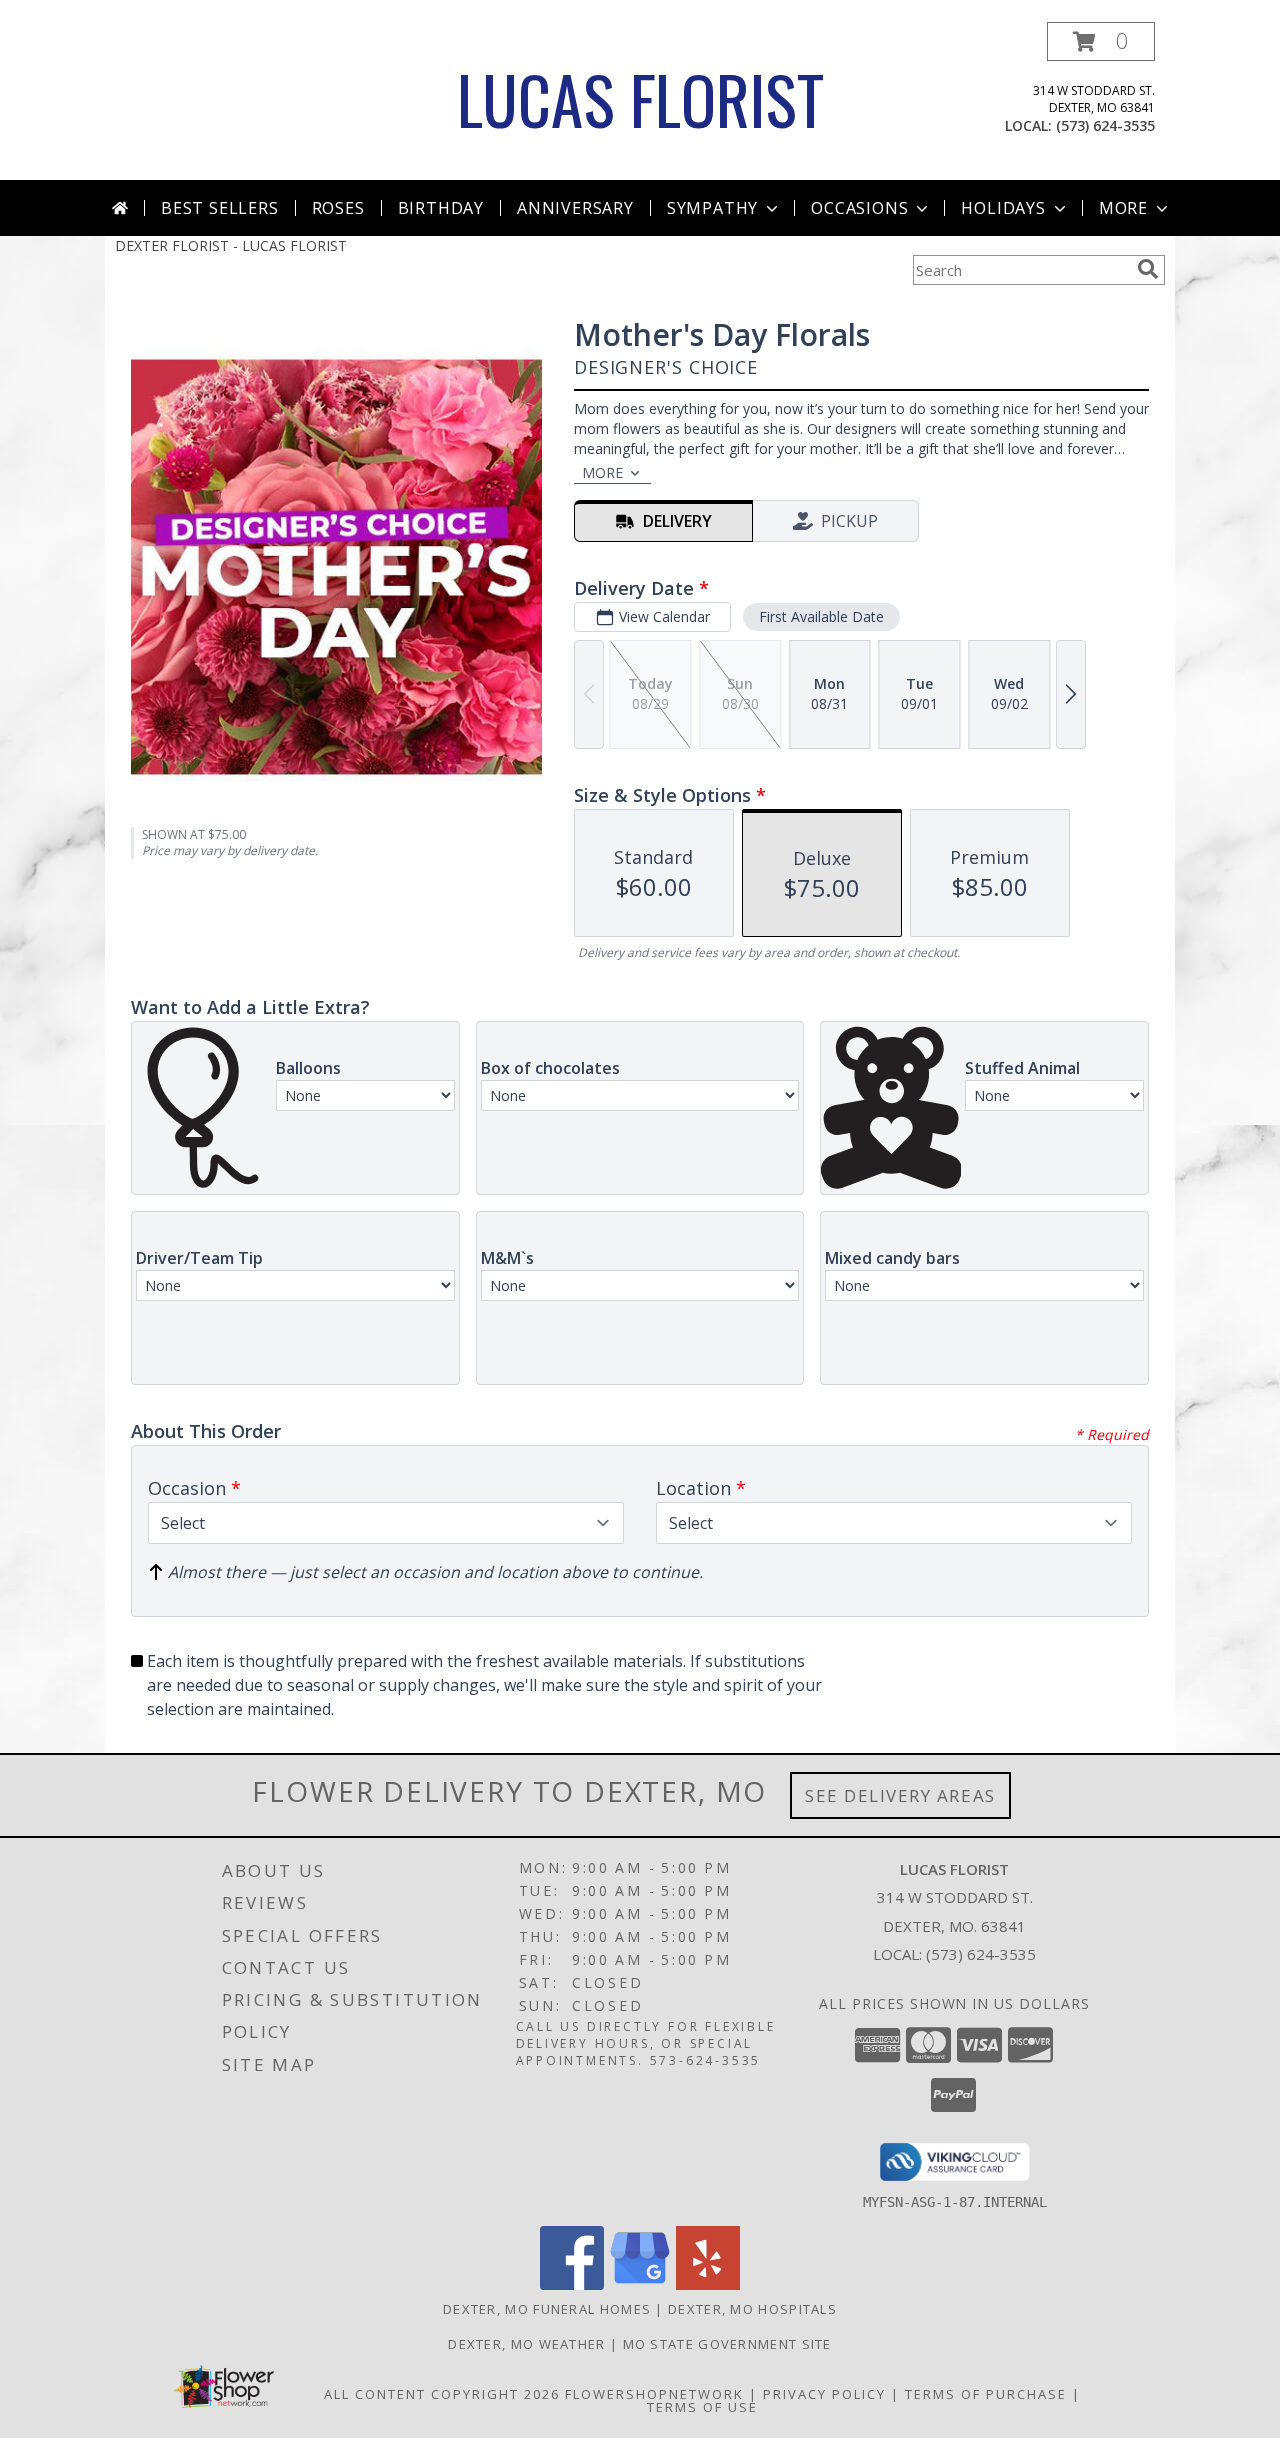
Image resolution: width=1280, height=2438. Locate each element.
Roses (338, 208)
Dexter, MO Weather (526, 2344)
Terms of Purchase (986, 2394)
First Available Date (821, 616)
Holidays (1003, 208)
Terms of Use (702, 2407)
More (1123, 208)
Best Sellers (220, 208)
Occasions (859, 208)
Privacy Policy (824, 2394)
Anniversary (575, 208)
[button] (1101, 41)
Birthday (441, 208)
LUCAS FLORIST (640, 98)
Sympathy (712, 208)
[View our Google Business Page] (640, 2284)
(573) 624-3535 (1105, 125)
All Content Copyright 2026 (442, 2394)
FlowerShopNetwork (654, 2394)
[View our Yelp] (708, 2284)
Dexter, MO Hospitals (752, 2309)
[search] (1148, 269)
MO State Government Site (727, 2344)
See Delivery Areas (900, 1795)
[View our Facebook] (572, 2284)
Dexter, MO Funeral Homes (547, 2309)
